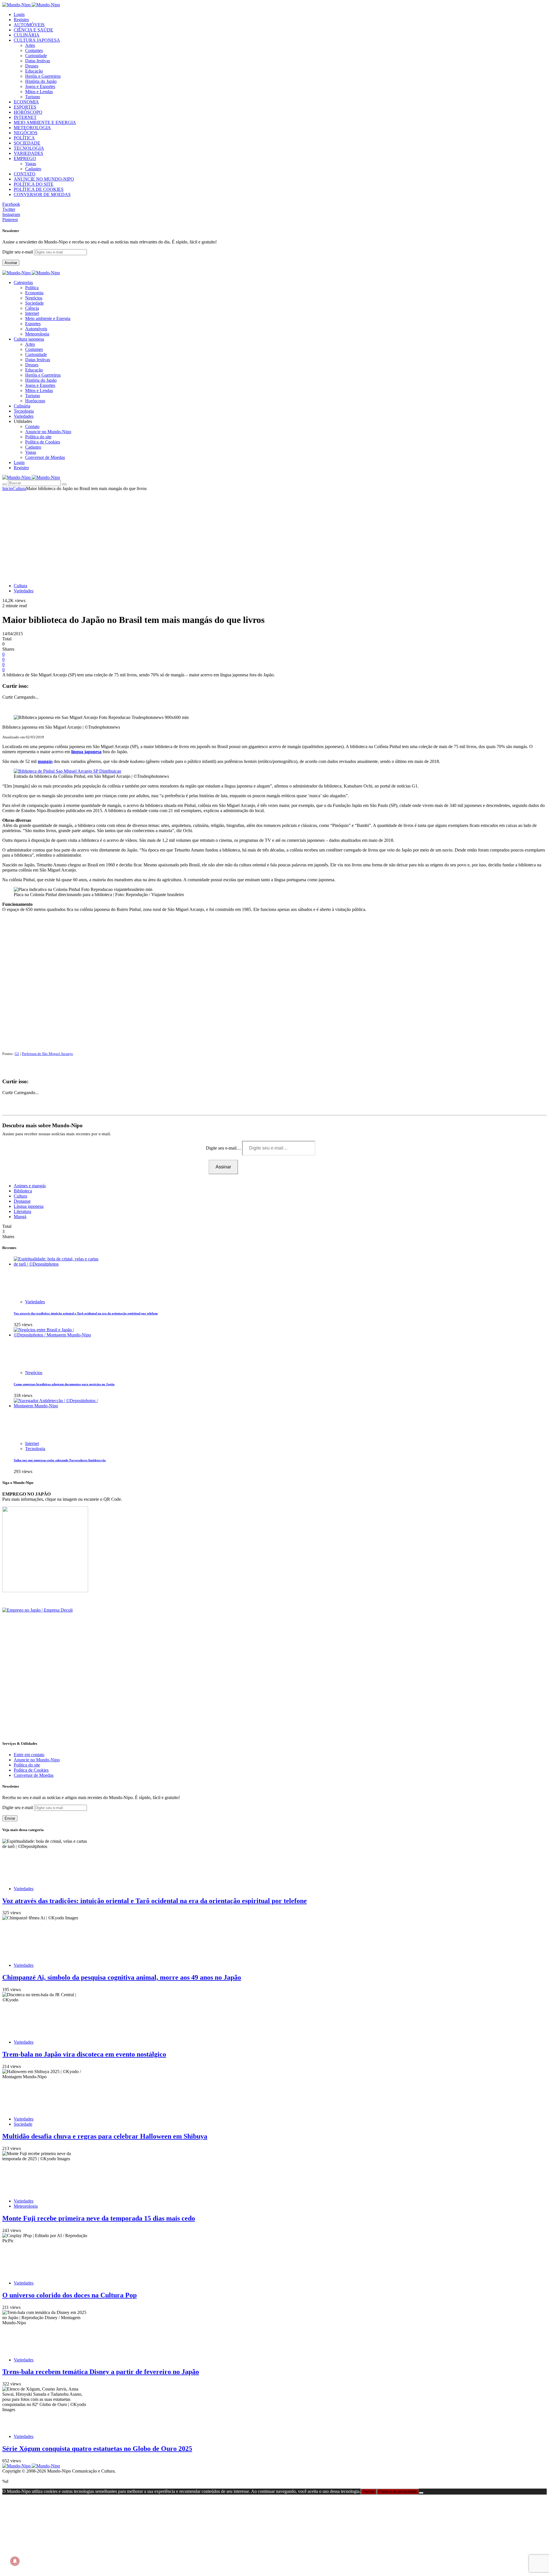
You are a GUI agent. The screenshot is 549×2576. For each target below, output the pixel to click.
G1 (17, 1054)
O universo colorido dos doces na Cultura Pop (69, 2295)
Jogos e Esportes (40, 86)
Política (32, 288)
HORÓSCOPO (28, 112)
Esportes (33, 324)
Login (19, 14)
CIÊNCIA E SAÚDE (33, 30)
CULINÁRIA (27, 35)
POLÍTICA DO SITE (34, 184)
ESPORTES (25, 107)
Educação (34, 71)
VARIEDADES (28, 153)
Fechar (369, 2492)
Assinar (11, 263)
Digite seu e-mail (18, 252)
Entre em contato (29, 1755)
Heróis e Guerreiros (43, 76)
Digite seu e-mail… (224, 1148)
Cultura (19, 488)
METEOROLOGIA (32, 128)
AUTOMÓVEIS (29, 25)
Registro (21, 20)
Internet (32, 313)
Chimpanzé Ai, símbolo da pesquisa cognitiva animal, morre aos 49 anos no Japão (122, 1977)
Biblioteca (23, 1191)
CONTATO (25, 174)
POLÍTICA (24, 138)
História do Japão (41, 81)
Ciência (32, 308)
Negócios (34, 298)
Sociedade (34, 303)
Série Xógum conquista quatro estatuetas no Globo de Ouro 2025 (97, 2449)
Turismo (33, 97)
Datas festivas (38, 61)
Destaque (22, 1201)
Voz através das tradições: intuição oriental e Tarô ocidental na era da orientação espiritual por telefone (86, 1313)
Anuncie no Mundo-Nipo (48, 432)
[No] (421, 2493)
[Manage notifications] (15, 2561)
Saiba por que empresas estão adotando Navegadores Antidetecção (60, 1460)
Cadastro (33, 169)
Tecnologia (35, 1449)
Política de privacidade (398, 2492)
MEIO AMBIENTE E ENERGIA (45, 122)
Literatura (22, 1211)
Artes (30, 45)
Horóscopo (35, 401)
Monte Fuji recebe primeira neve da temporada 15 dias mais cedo (99, 2218)
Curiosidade (36, 56)
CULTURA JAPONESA (37, 40)
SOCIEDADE (27, 143)
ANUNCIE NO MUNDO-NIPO (44, 179)
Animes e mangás (30, 1186)
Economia (34, 293)
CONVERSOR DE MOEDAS (42, 194)
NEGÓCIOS (26, 133)
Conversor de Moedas (45, 457)
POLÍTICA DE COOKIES (39, 189)
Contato (32, 426)
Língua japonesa (29, 1206)
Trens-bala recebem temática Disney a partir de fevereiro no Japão (101, 2372)
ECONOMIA (26, 102)
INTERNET (25, 117)
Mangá (20, 1217)
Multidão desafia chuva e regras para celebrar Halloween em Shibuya (105, 2136)
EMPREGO (25, 158)
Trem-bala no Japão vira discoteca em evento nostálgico (84, 2054)
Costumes (34, 50)
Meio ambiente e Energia (48, 318)
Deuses (32, 66)
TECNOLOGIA (29, 148)
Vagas (31, 164)
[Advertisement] (274, 534)
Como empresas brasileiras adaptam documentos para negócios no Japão (64, 1384)
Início (7, 488)
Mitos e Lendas (39, 92)
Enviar (10, 1818)
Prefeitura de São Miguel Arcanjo (47, 1054)
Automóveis (36, 329)
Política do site (38, 437)
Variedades (24, 591)
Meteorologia (37, 334)
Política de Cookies (43, 442)
